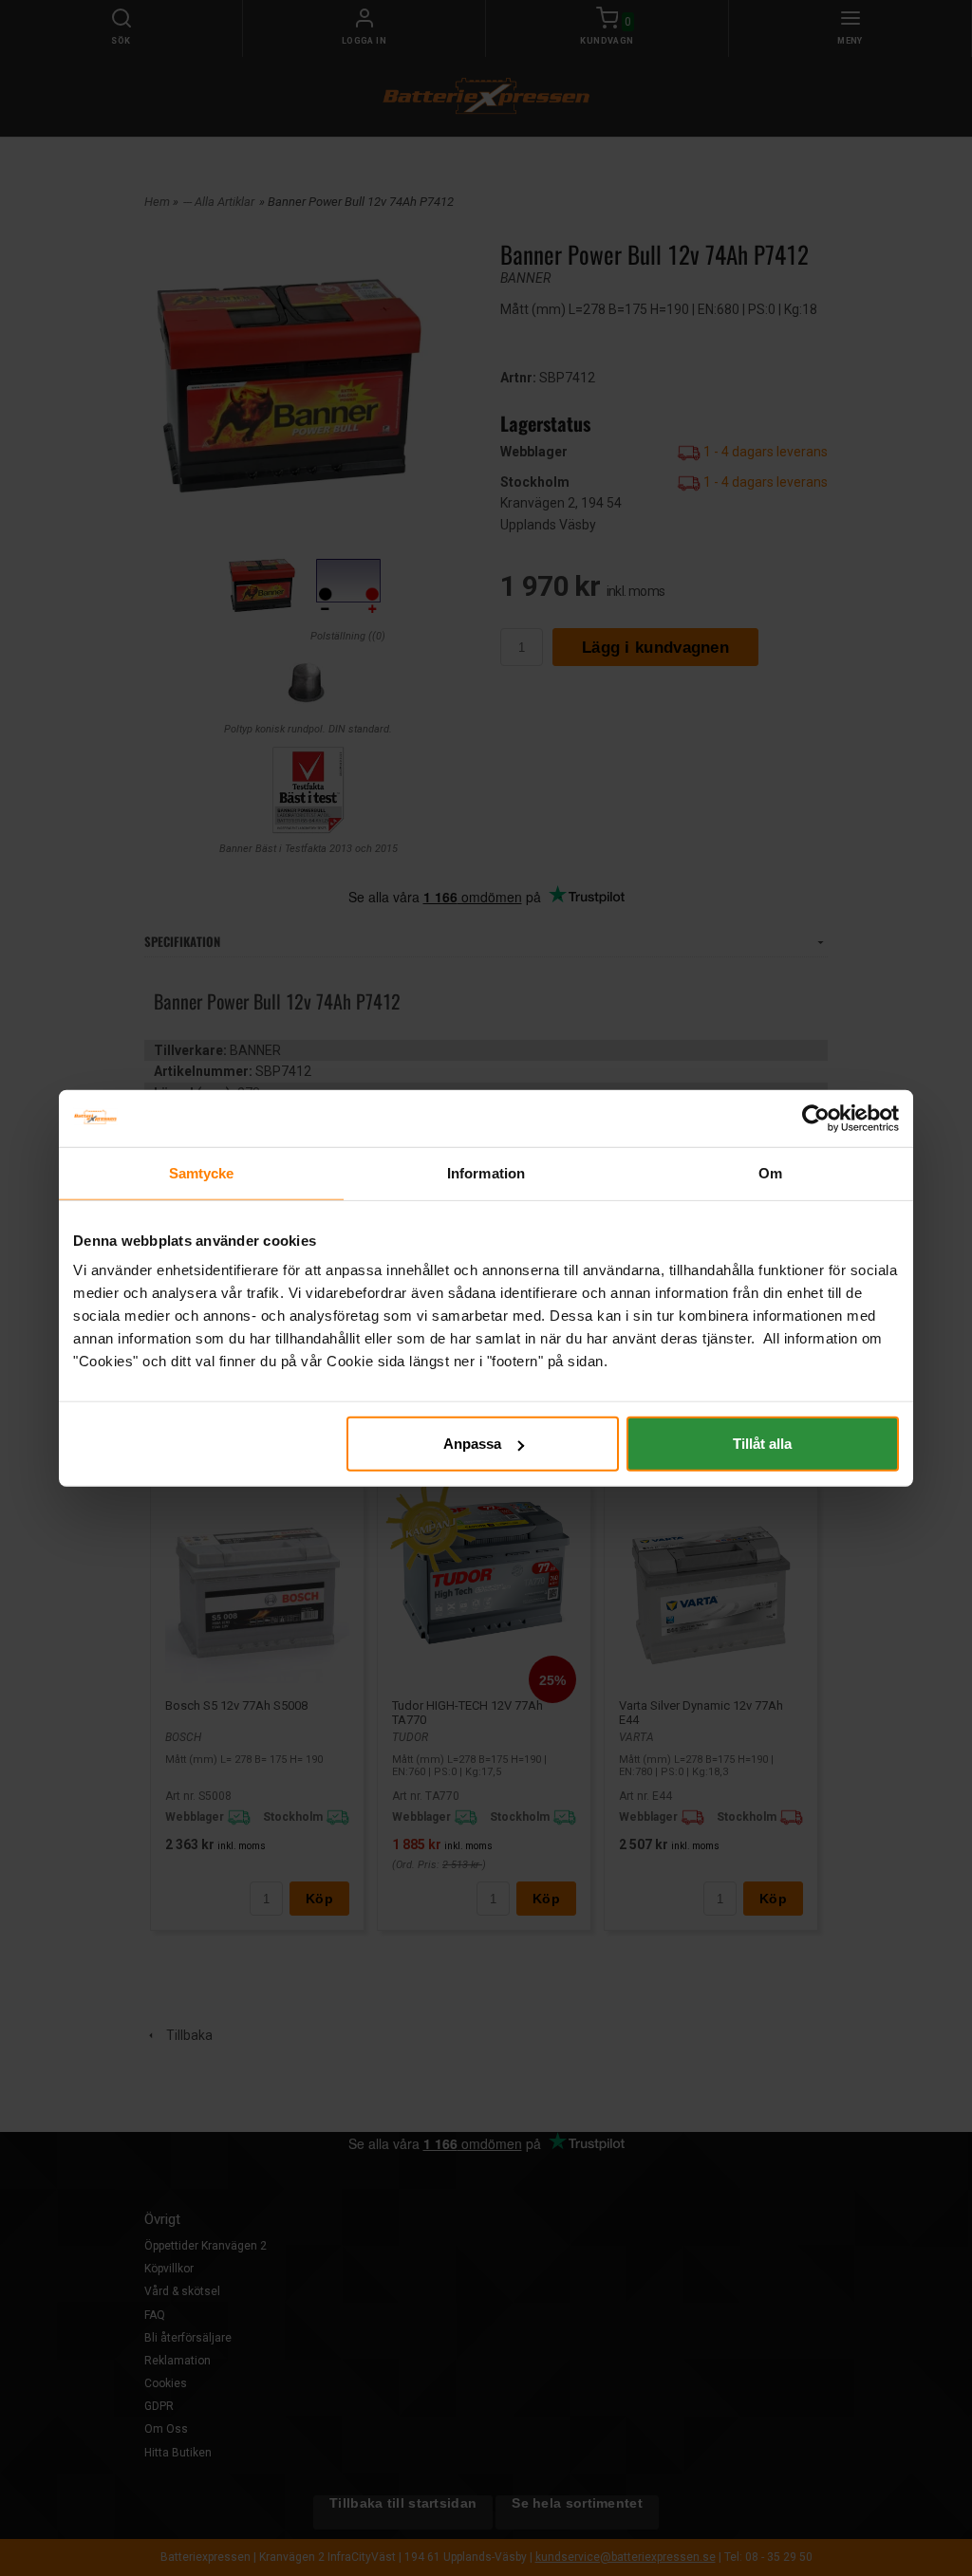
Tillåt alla (762, 1444)
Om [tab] (770, 1172)
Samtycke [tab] (202, 1172)
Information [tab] (486, 1172)
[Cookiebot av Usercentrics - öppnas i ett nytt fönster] (816, 1118)
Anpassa (472, 1444)
